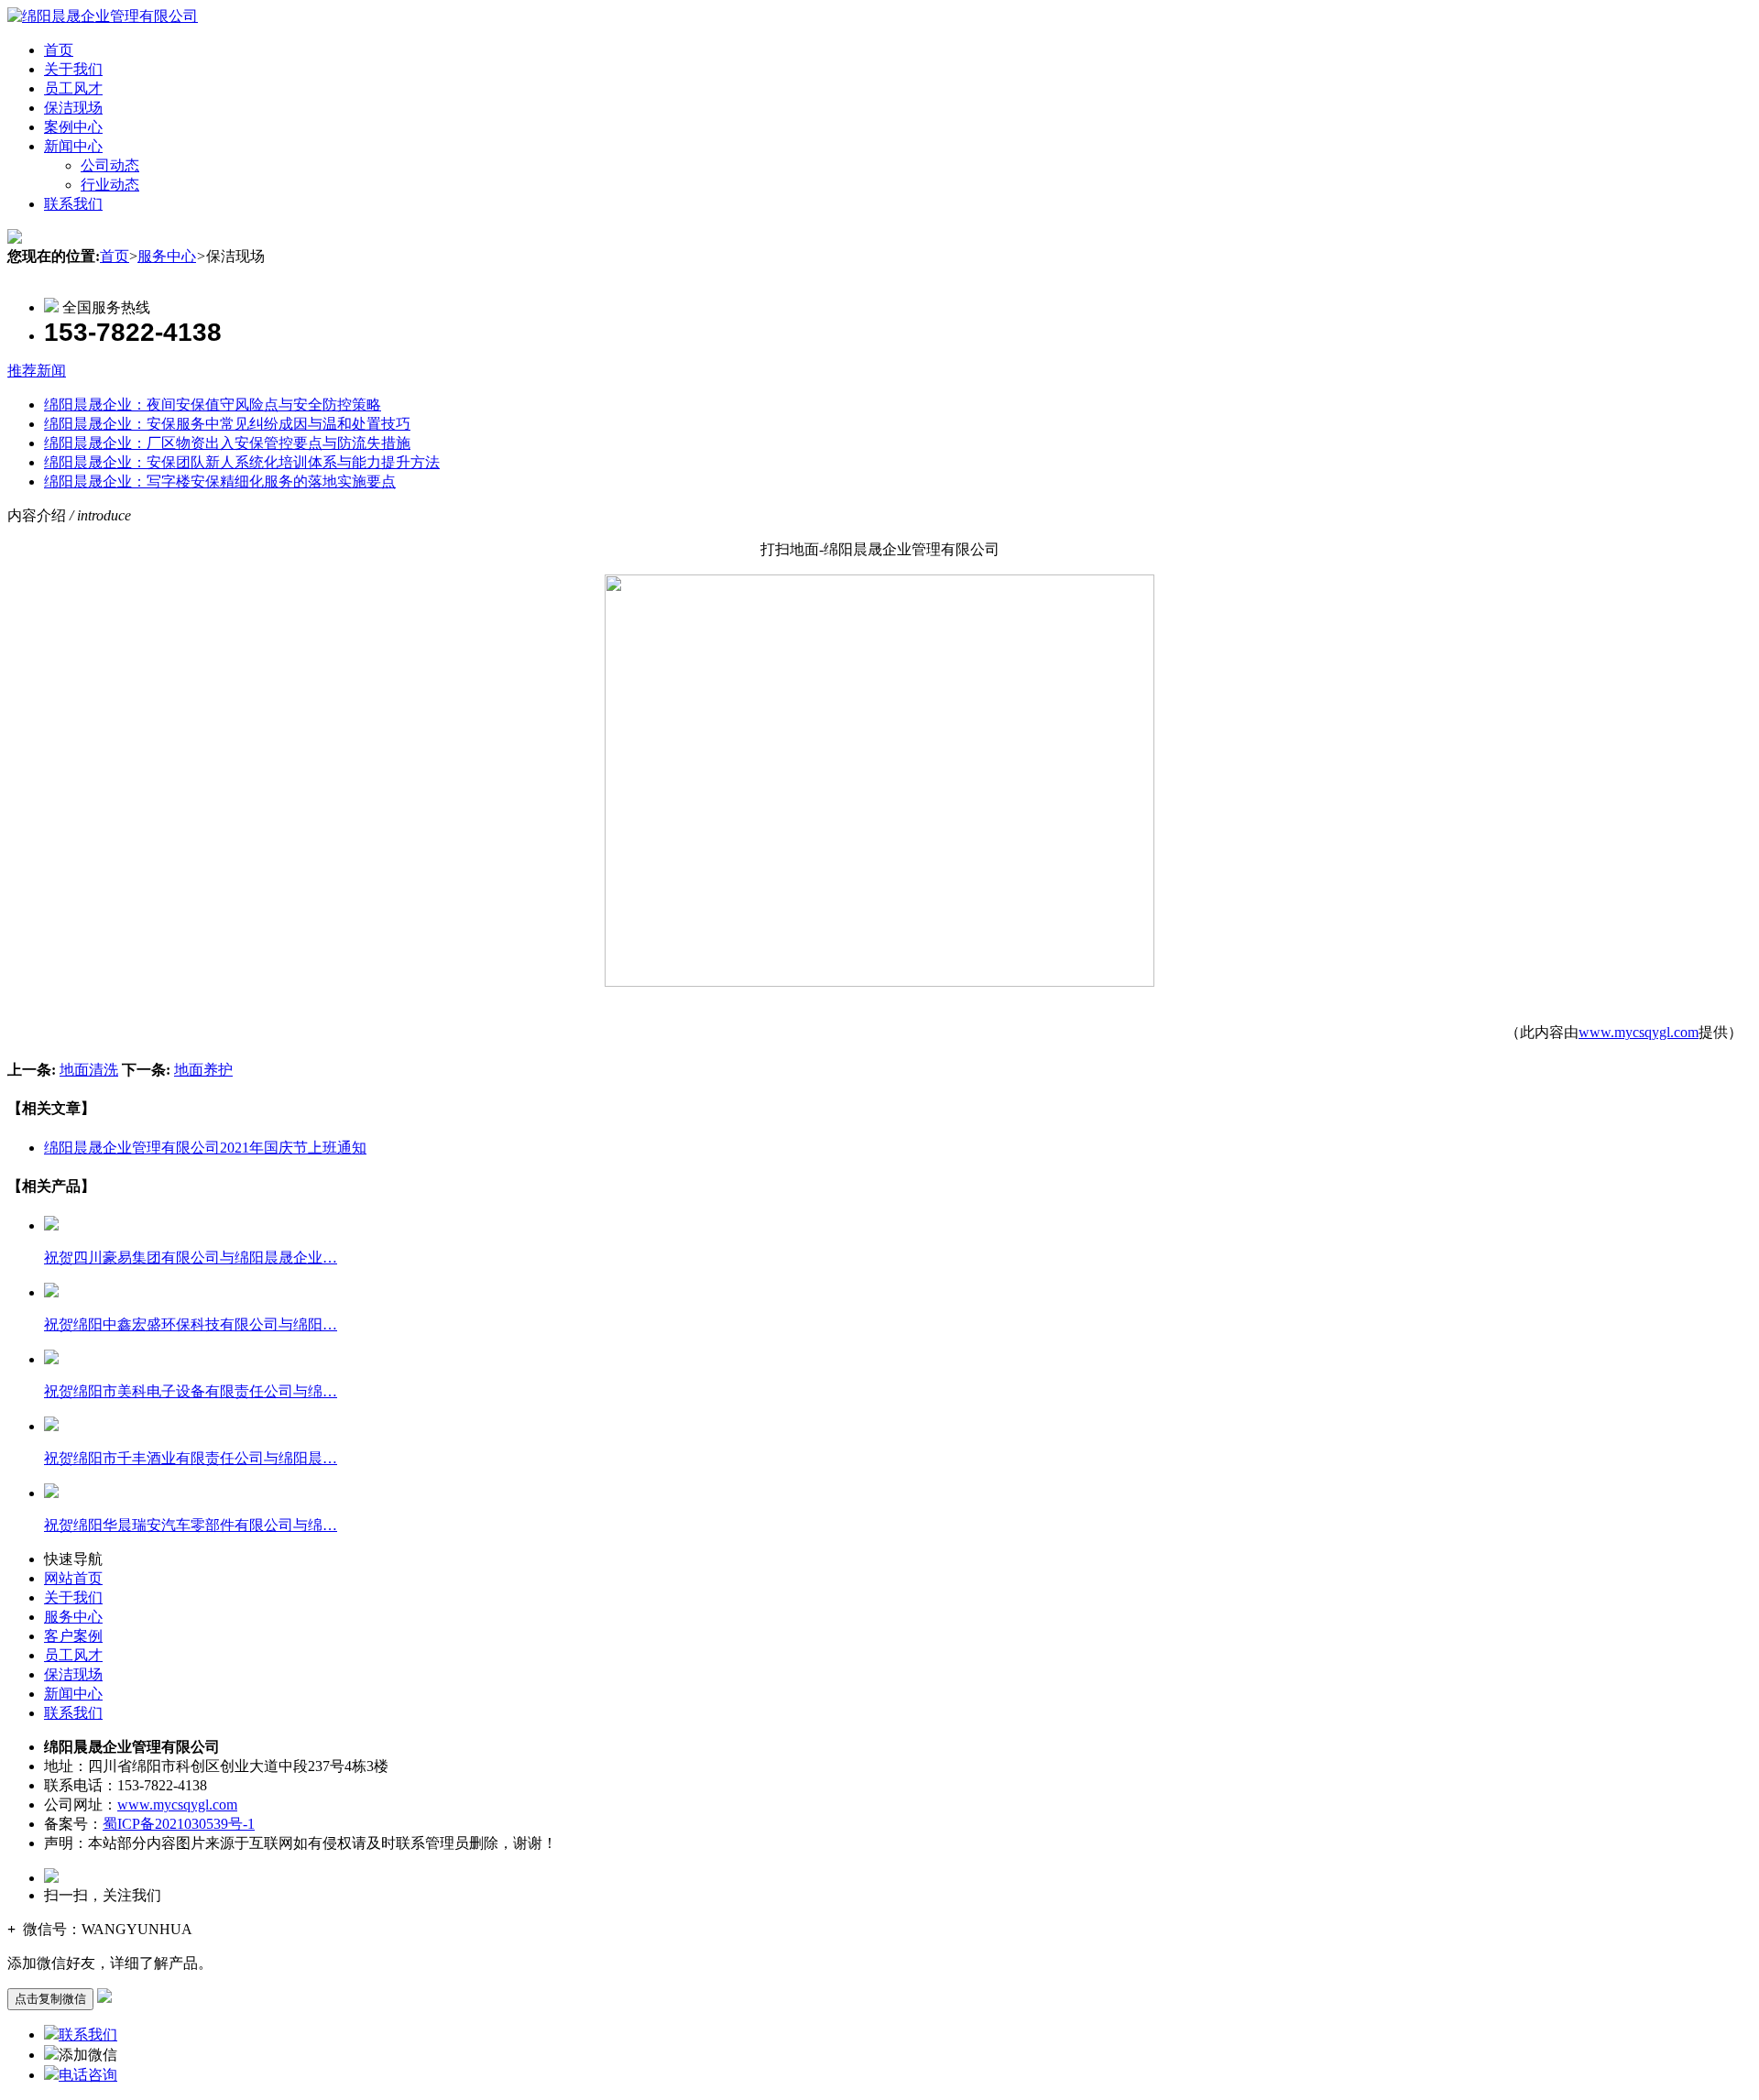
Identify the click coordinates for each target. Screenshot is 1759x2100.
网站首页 (73, 1578)
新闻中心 (73, 146)
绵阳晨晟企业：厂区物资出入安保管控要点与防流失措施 (227, 443)
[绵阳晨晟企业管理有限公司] (103, 16)
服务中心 (167, 256)
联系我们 (73, 204)
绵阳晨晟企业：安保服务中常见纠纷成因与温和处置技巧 (227, 424)
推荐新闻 (37, 371)
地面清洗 (89, 1070)
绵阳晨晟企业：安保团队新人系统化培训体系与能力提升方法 (242, 462)
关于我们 (73, 69)
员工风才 (73, 88)
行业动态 (110, 185)
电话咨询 (88, 2075)
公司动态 (110, 165)
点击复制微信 (50, 1999)
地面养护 (203, 1070)
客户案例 (73, 1636)
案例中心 (73, 127)
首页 (59, 50)
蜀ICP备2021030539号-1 (179, 1824)
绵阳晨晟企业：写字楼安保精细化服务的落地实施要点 (220, 481)
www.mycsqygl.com (1639, 1032)
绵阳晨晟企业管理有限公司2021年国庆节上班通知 (205, 1148)
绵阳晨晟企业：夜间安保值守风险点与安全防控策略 (213, 405)
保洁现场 (73, 108)
